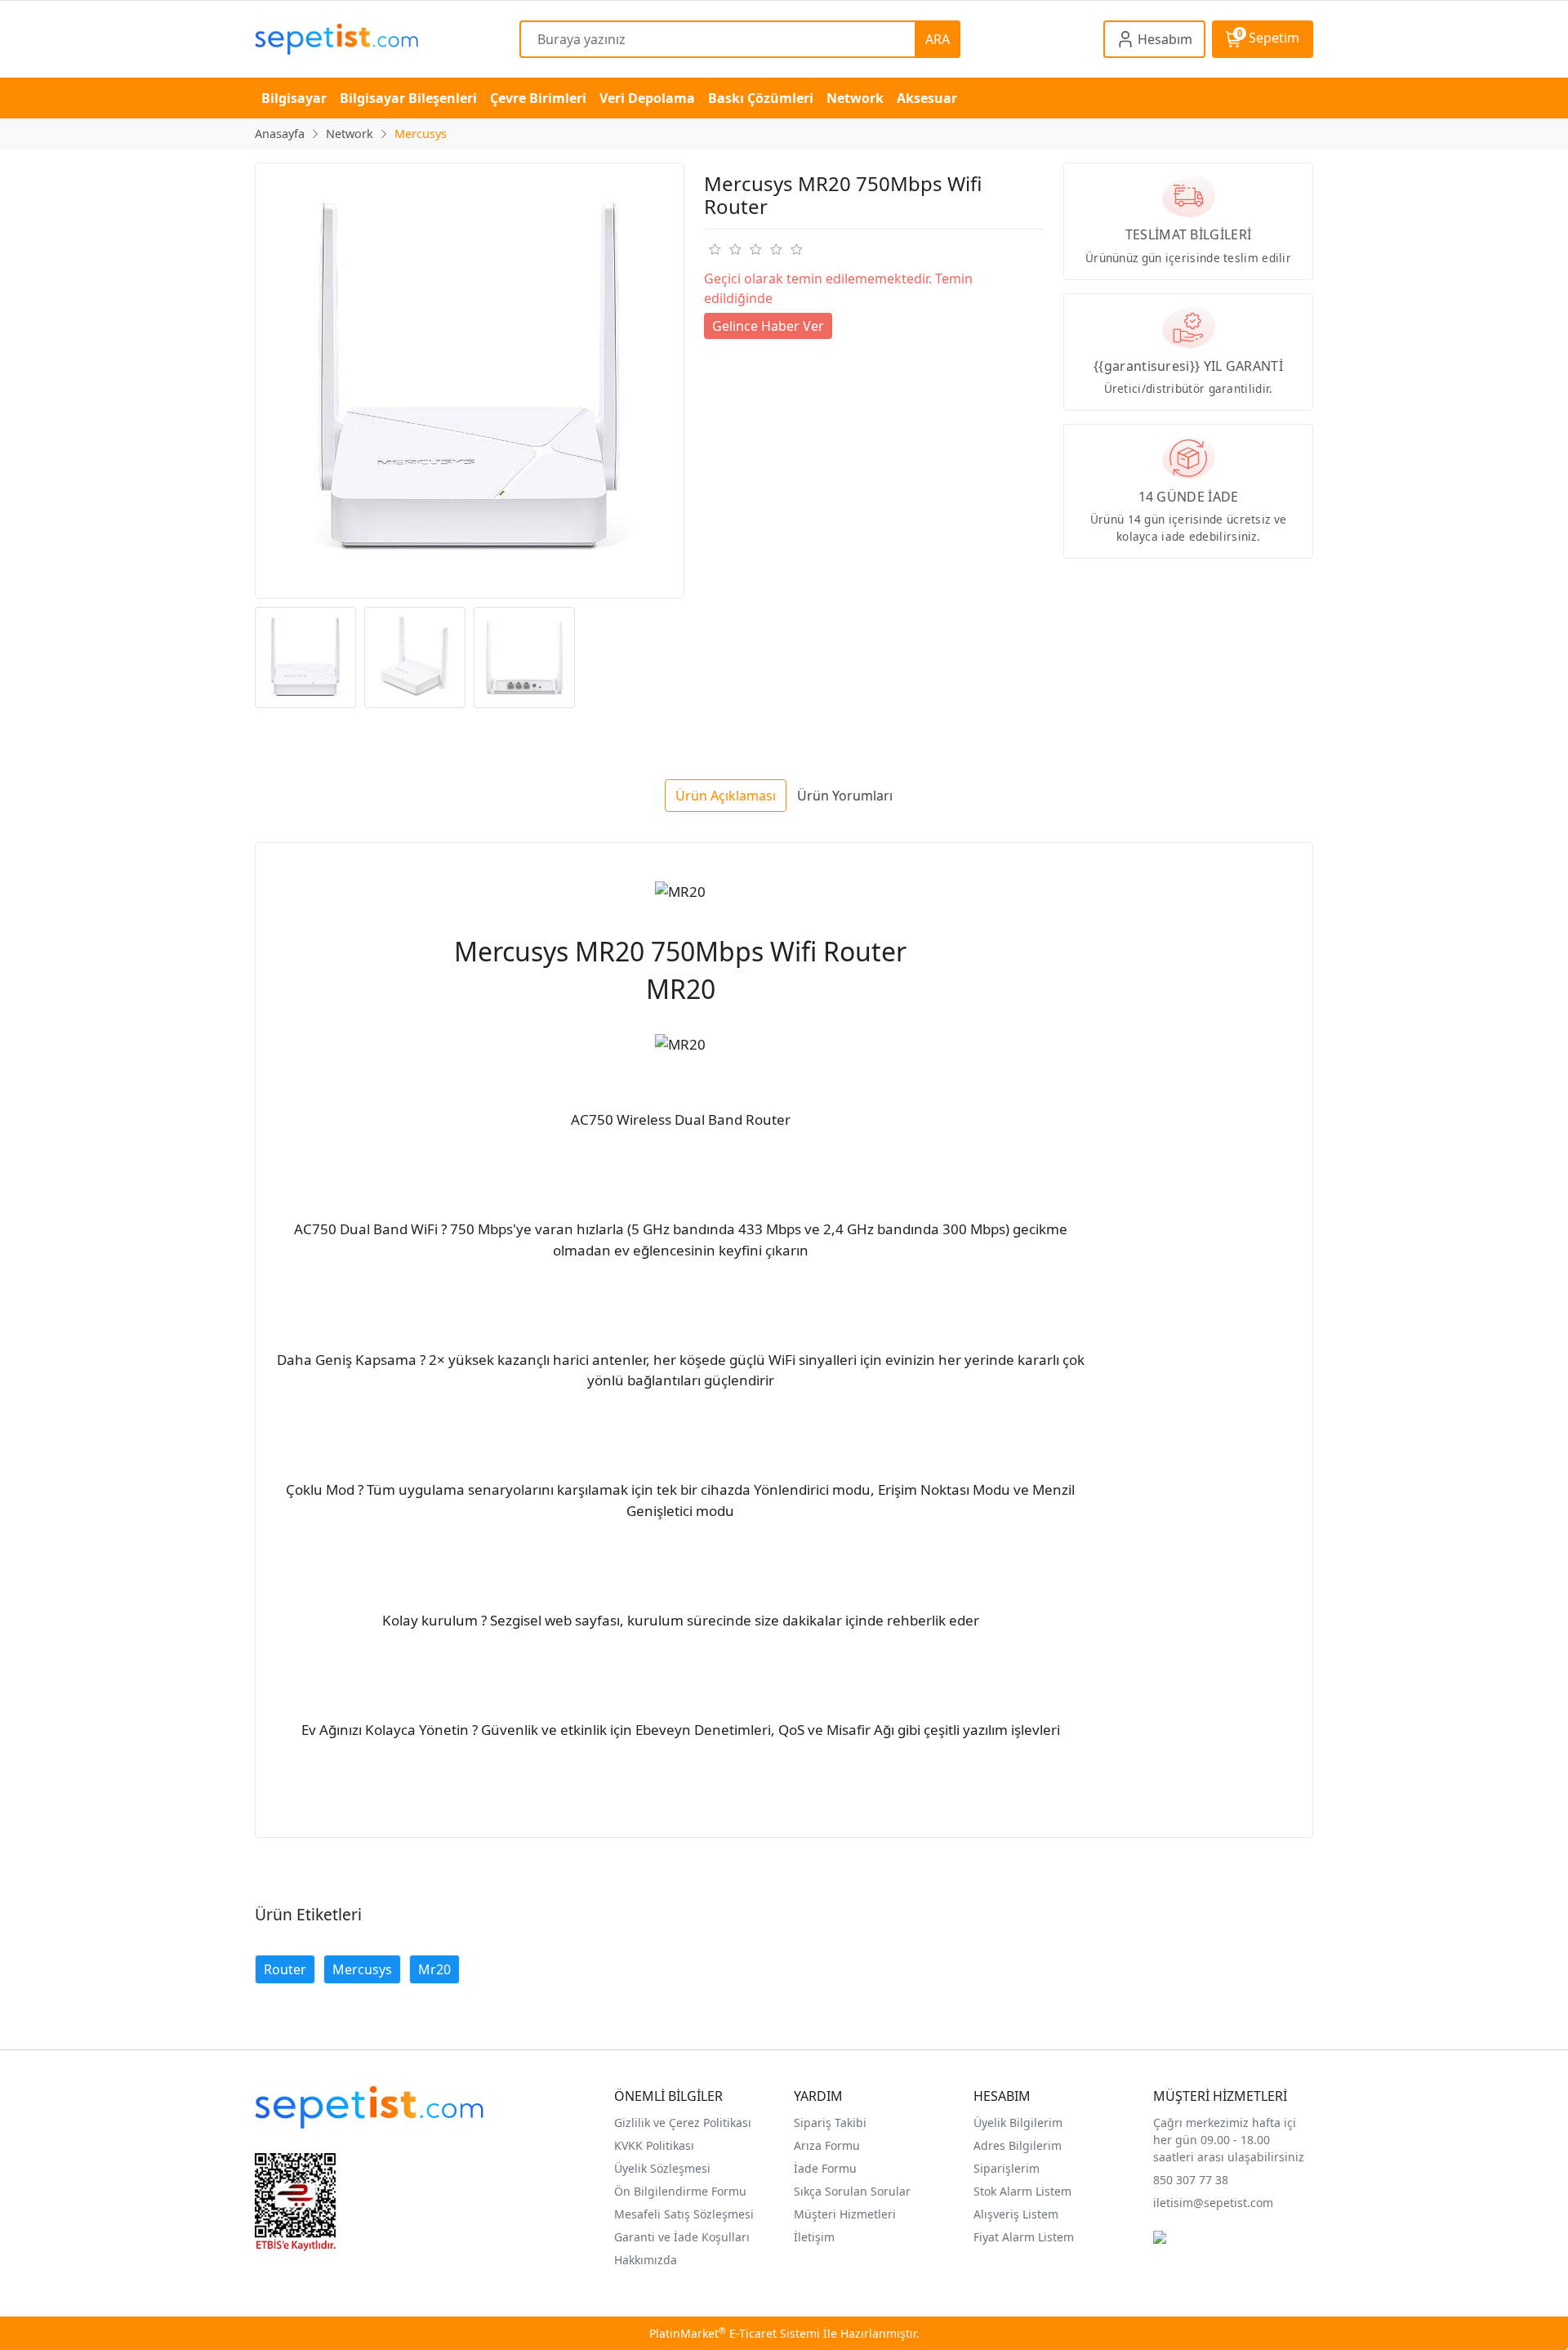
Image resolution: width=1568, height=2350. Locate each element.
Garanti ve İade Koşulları (682, 2237)
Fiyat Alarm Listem (1024, 2237)
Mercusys (362, 1969)
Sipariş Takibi (830, 2123)
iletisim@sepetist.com (1213, 2203)
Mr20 (434, 1969)
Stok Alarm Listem (1022, 2191)
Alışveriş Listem (1016, 2214)
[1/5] (714, 249)
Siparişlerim (1007, 2168)
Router (285, 1969)
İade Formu (825, 2168)
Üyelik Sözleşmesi (662, 2168)
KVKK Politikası (654, 2145)
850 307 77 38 (1191, 2180)
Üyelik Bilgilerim (1018, 2123)
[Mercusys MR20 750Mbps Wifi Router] (470, 381)
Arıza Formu (827, 2145)
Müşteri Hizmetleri (845, 2214)
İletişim (814, 2237)
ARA (938, 39)
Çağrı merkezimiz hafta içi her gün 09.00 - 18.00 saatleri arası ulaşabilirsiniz (1229, 2140)
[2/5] (724, 249)
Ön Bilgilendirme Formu (680, 2191)
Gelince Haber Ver (768, 326)
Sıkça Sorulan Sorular (852, 2191)
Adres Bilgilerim (1018, 2145)
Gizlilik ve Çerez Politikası (683, 2123)
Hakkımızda (646, 2260)
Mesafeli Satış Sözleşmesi (684, 2214)
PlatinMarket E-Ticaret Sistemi (735, 2333)
